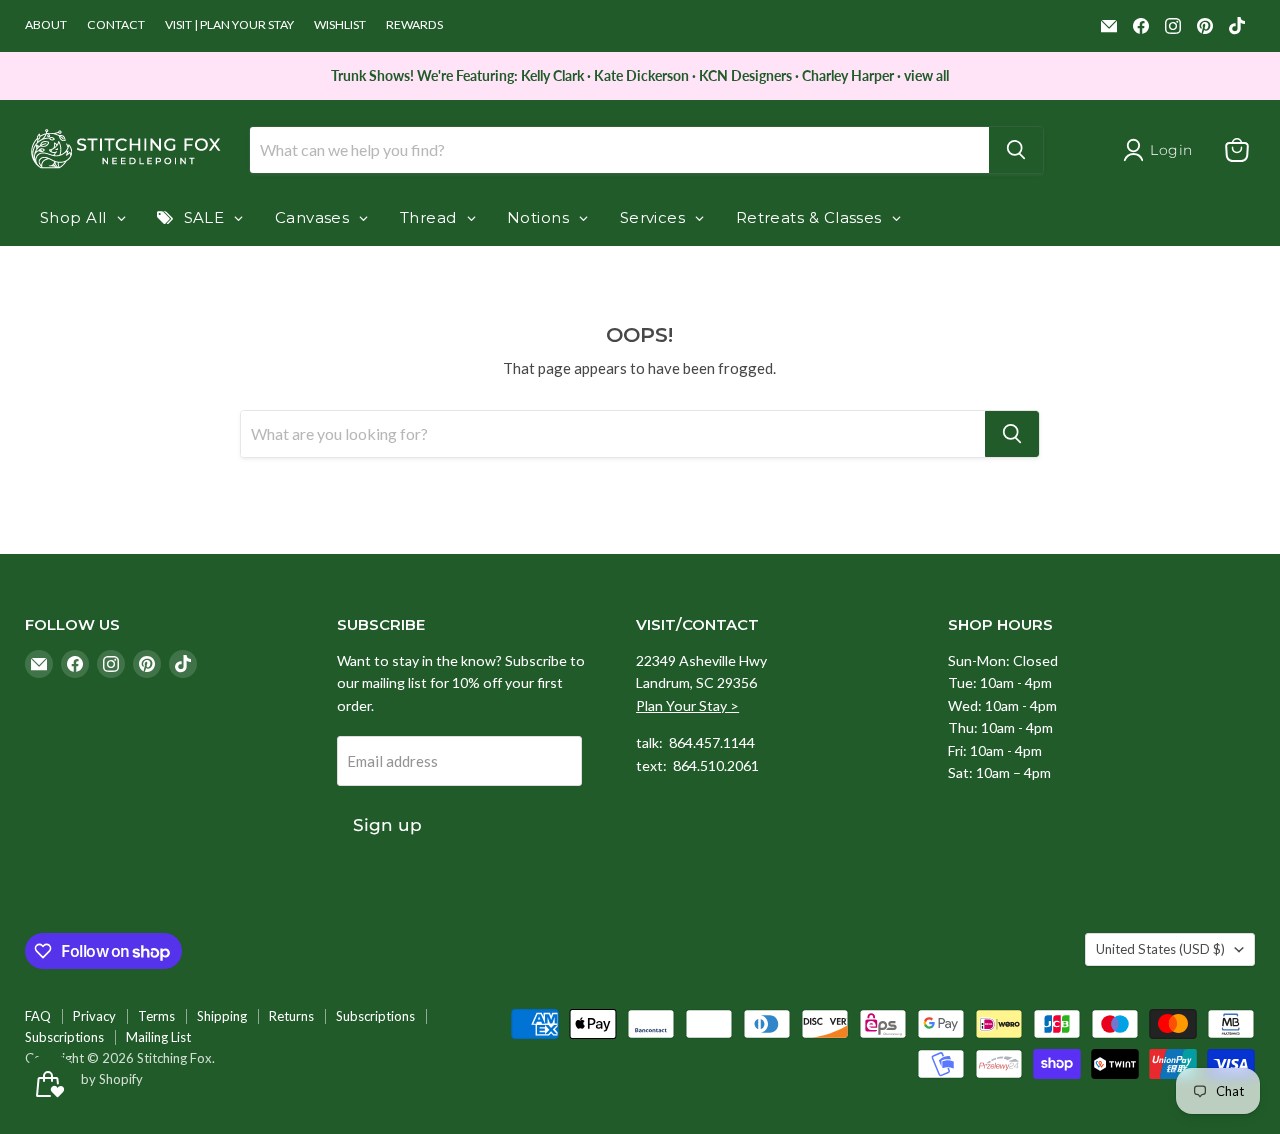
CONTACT (116, 25)
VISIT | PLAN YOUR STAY (229, 25)
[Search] (1016, 150)
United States (1160, 949)
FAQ (38, 1016)
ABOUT (46, 25)
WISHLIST (340, 25)
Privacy (94, 1016)
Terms (156, 1016)
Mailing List (158, 1037)
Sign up (387, 825)
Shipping (222, 1016)
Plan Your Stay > (687, 705)
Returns (291, 1016)
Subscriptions (375, 1016)
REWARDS (414, 25)
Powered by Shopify (84, 1079)
